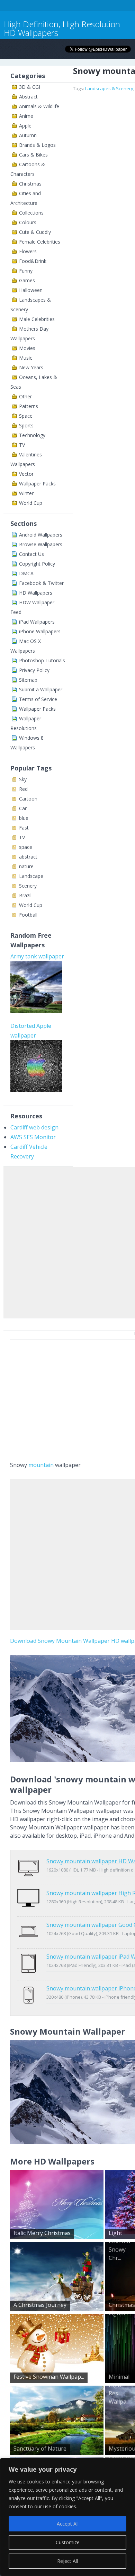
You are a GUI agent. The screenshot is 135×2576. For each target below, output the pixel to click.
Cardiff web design (34, 1127)
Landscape (31, 876)
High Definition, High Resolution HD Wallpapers (62, 28)
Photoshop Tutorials (42, 660)
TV (22, 445)
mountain (41, 1465)
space (26, 847)
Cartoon (28, 799)
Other (25, 396)
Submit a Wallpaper (41, 689)
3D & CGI (30, 87)
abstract (28, 857)
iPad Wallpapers (37, 622)
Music (26, 358)
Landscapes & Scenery (109, 88)
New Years (31, 367)
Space (26, 416)
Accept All (68, 2524)
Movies (27, 348)
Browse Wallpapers (41, 544)
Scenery (28, 886)
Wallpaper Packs (37, 484)
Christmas (30, 184)
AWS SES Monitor (33, 1137)
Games (27, 280)
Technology (32, 435)
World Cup (31, 503)
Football (28, 915)
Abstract (28, 97)
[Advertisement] (67, 1241)
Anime (26, 116)
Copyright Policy (37, 564)
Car (23, 808)
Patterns (29, 406)
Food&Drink (33, 261)
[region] (67, 2517)
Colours (28, 222)
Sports (26, 425)
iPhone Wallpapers (40, 631)
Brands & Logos (37, 145)
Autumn (28, 135)
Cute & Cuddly (35, 232)
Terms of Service (38, 699)
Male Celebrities (37, 319)
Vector (26, 474)
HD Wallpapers (36, 593)
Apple (25, 126)
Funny (26, 271)
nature (26, 866)
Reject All (67, 2561)
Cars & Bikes (33, 155)
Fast (24, 828)
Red (23, 789)
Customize (68, 2542)
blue (24, 818)
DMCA (26, 573)
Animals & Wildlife (39, 106)
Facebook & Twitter (41, 583)
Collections (31, 213)
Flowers (28, 251)
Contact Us (31, 554)
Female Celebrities (40, 242)
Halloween (31, 290)
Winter (26, 493)
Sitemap (28, 680)
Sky (23, 779)
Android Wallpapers (41, 535)
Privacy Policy (34, 670)
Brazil (25, 895)
